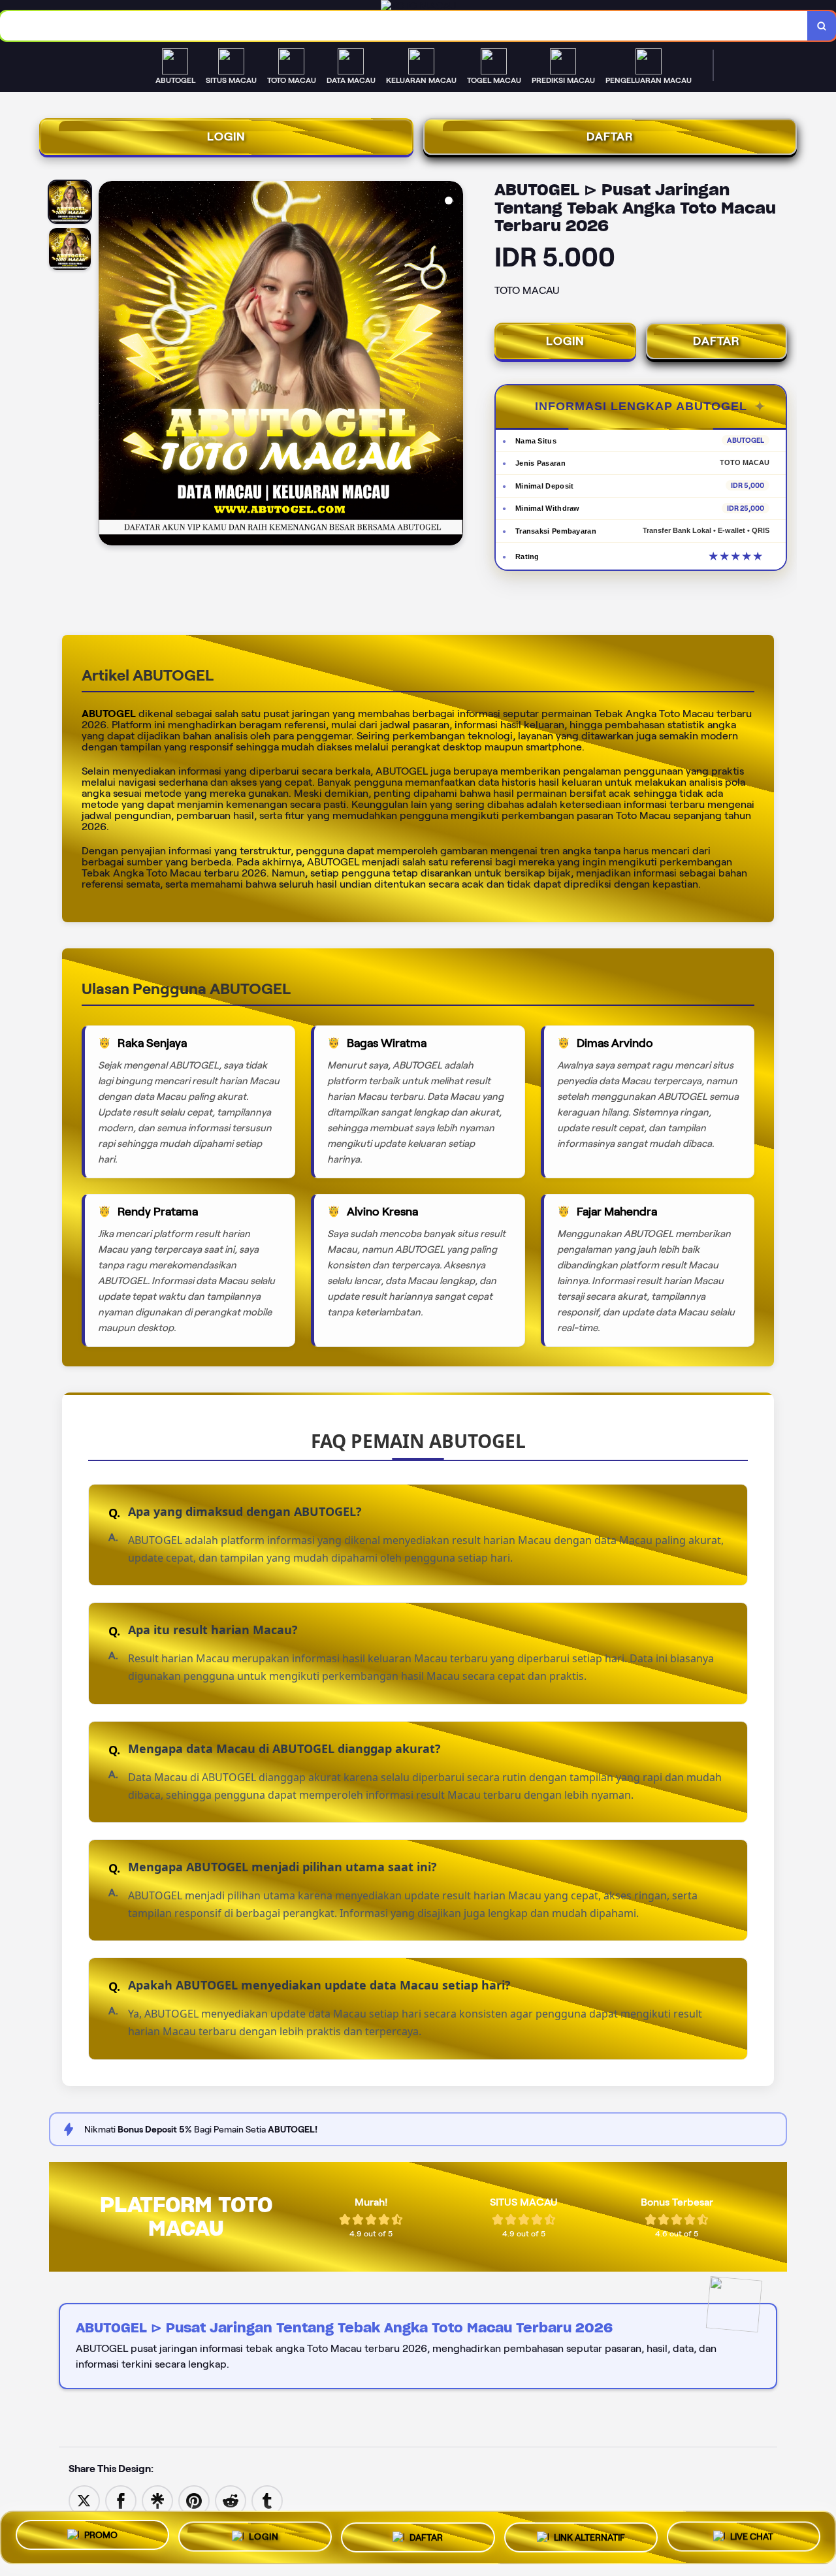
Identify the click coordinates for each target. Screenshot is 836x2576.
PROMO (101, 2537)
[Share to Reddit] (231, 2500)
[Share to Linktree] (157, 2500)
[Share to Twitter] (84, 2500)
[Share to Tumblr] (267, 2500)
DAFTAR (610, 137)
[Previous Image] (109, 365)
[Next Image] (453, 365)
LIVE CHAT (752, 2534)
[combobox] (404, 26)
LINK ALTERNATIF (589, 2536)
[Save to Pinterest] (194, 2500)
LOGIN (226, 137)
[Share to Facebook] (121, 2500)
